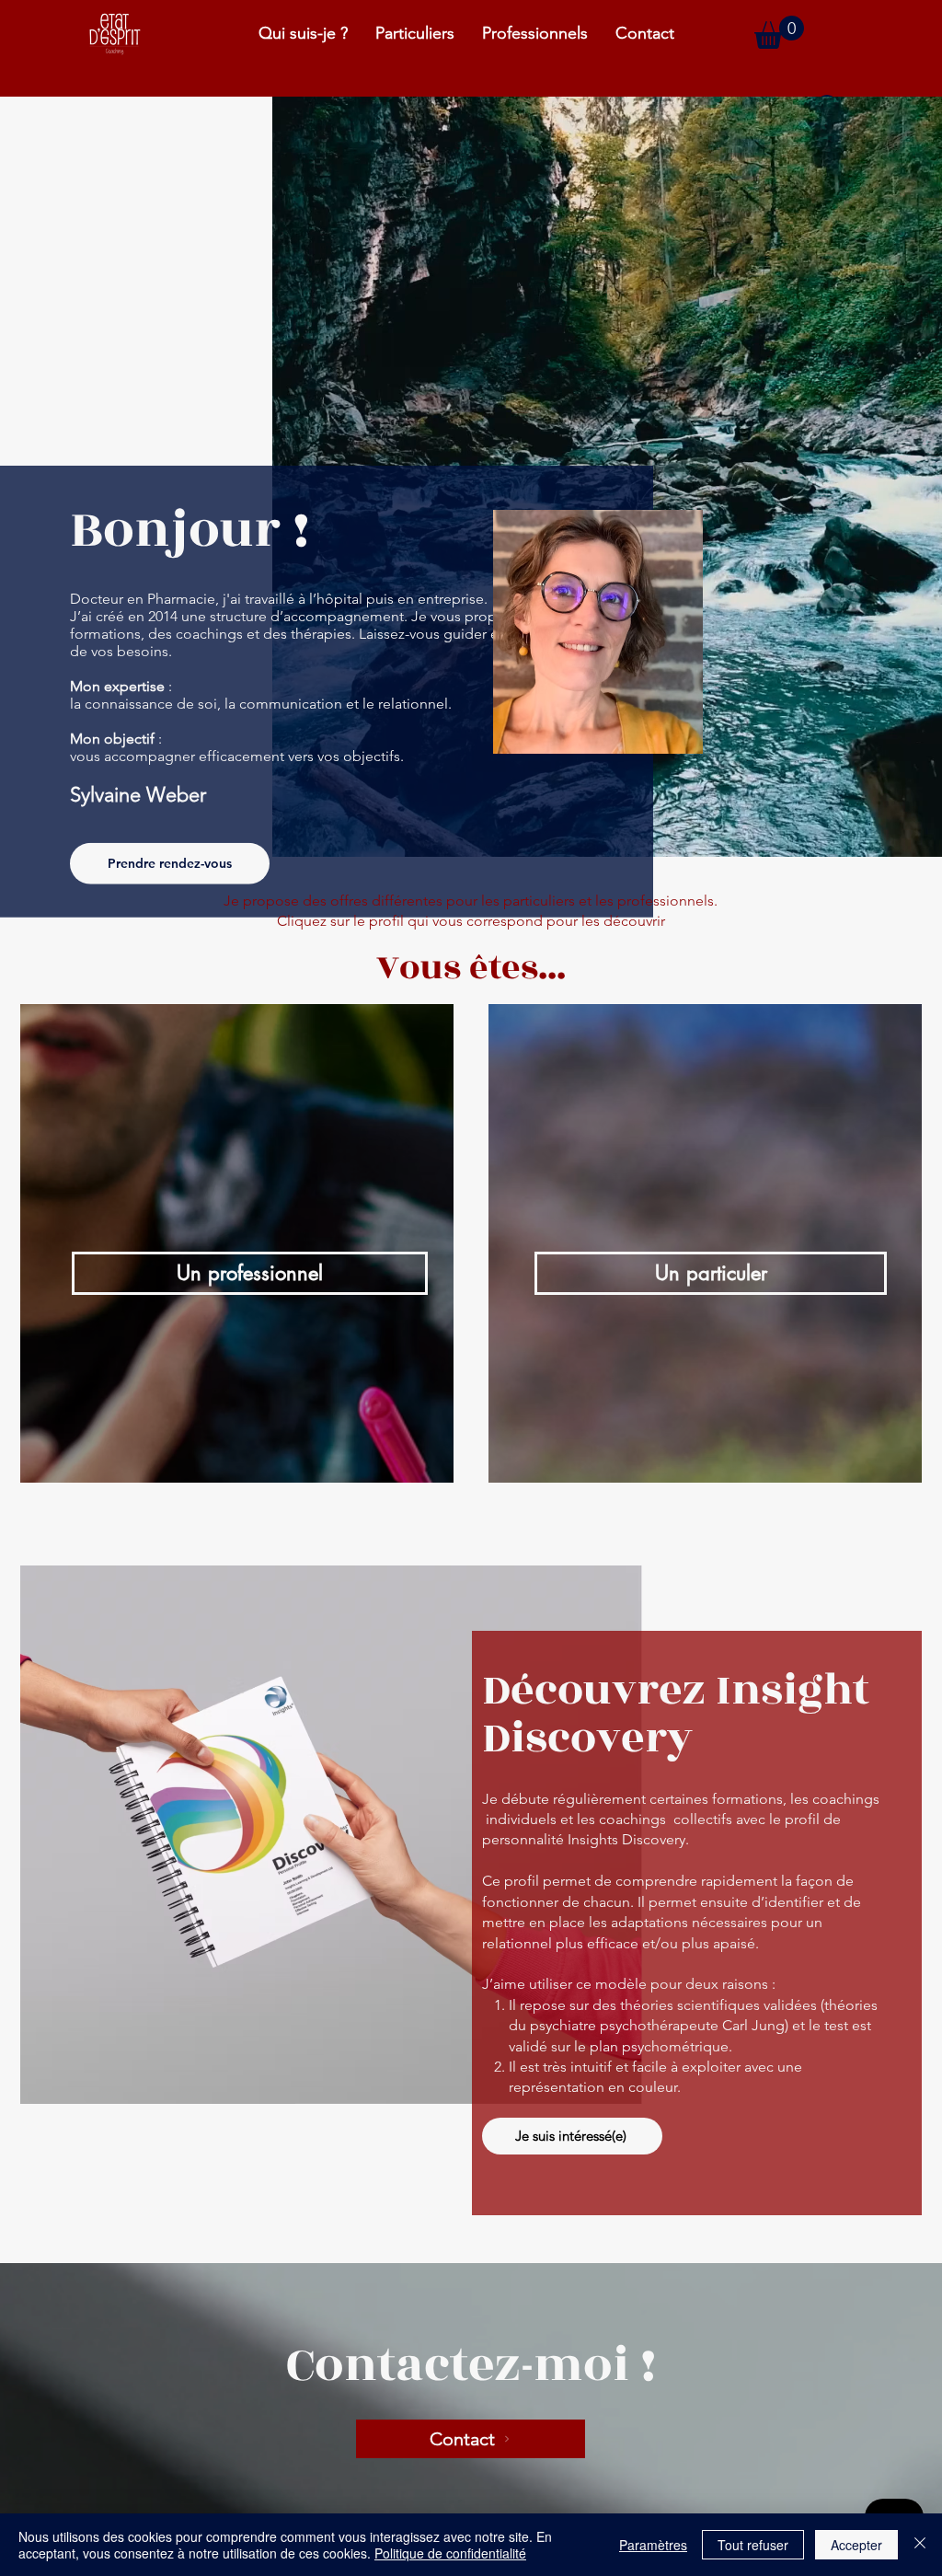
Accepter (856, 2545)
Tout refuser (753, 2545)
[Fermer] (920, 2545)
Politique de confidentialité (450, 2553)
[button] (779, 32)
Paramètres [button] (653, 2545)
